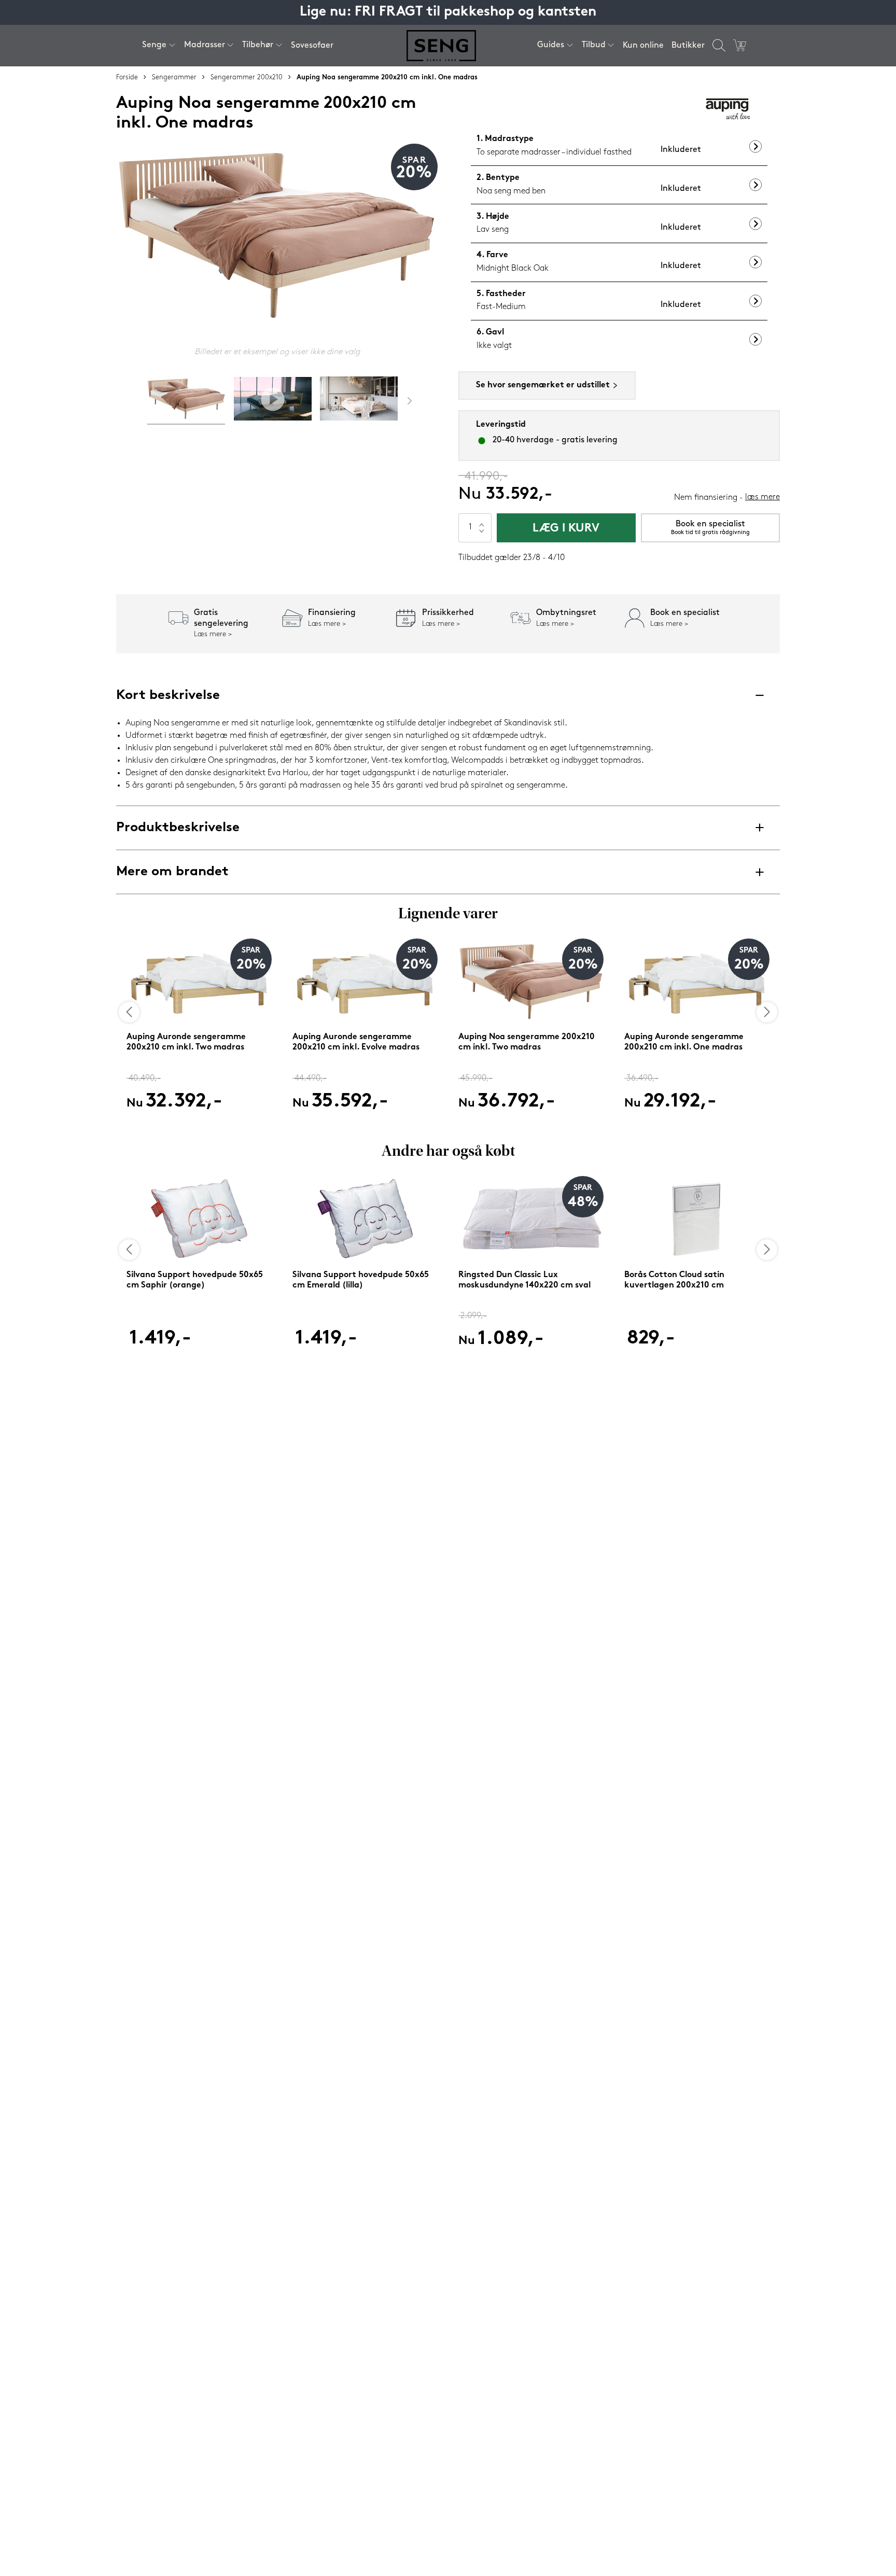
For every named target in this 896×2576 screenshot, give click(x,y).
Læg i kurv (566, 529)
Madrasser (205, 45)
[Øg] (482, 521)
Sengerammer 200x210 (247, 78)
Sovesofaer (312, 46)
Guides (551, 45)
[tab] (186, 401)
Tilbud (594, 45)
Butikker (688, 46)
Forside (127, 78)
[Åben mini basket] (740, 45)
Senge (154, 45)
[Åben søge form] (719, 45)
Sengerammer (174, 78)
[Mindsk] (482, 535)
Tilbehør (258, 45)
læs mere (762, 497)
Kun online (643, 46)
